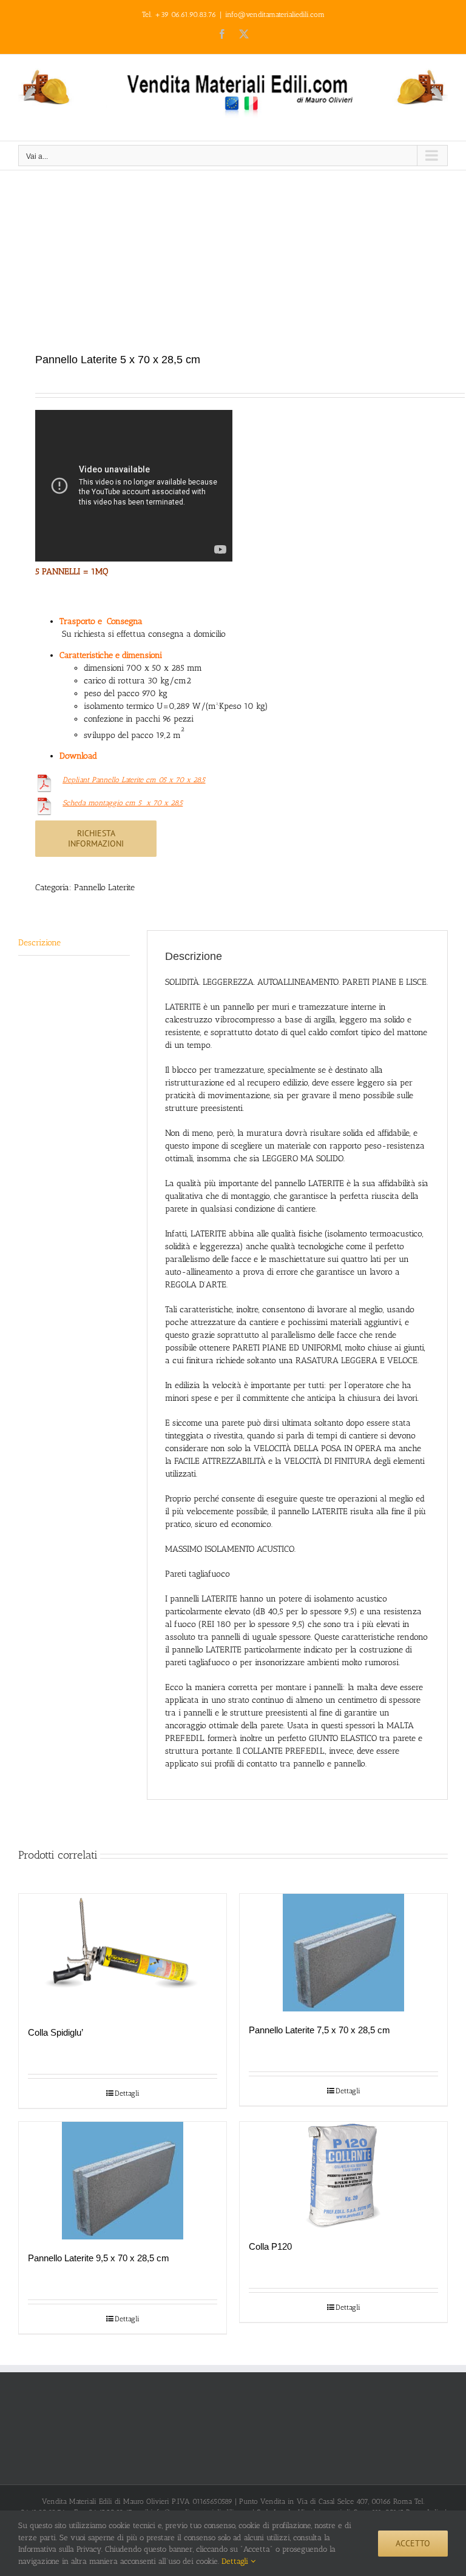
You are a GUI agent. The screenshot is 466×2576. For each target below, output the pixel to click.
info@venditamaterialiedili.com (275, 15)
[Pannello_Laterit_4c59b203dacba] (233, 263)
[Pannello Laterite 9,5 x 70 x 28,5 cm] (123, 2181)
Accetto (413, 2543)
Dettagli (127, 2093)
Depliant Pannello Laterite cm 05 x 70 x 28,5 (134, 780)
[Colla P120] (343, 2175)
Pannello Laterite (104, 887)
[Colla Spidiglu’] (123, 1954)
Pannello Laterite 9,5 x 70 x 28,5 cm (99, 2258)
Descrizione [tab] (39, 943)
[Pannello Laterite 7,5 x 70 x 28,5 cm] (343, 1953)
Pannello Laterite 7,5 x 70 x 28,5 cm (319, 2030)
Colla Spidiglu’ (56, 2032)
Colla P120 (270, 2246)
